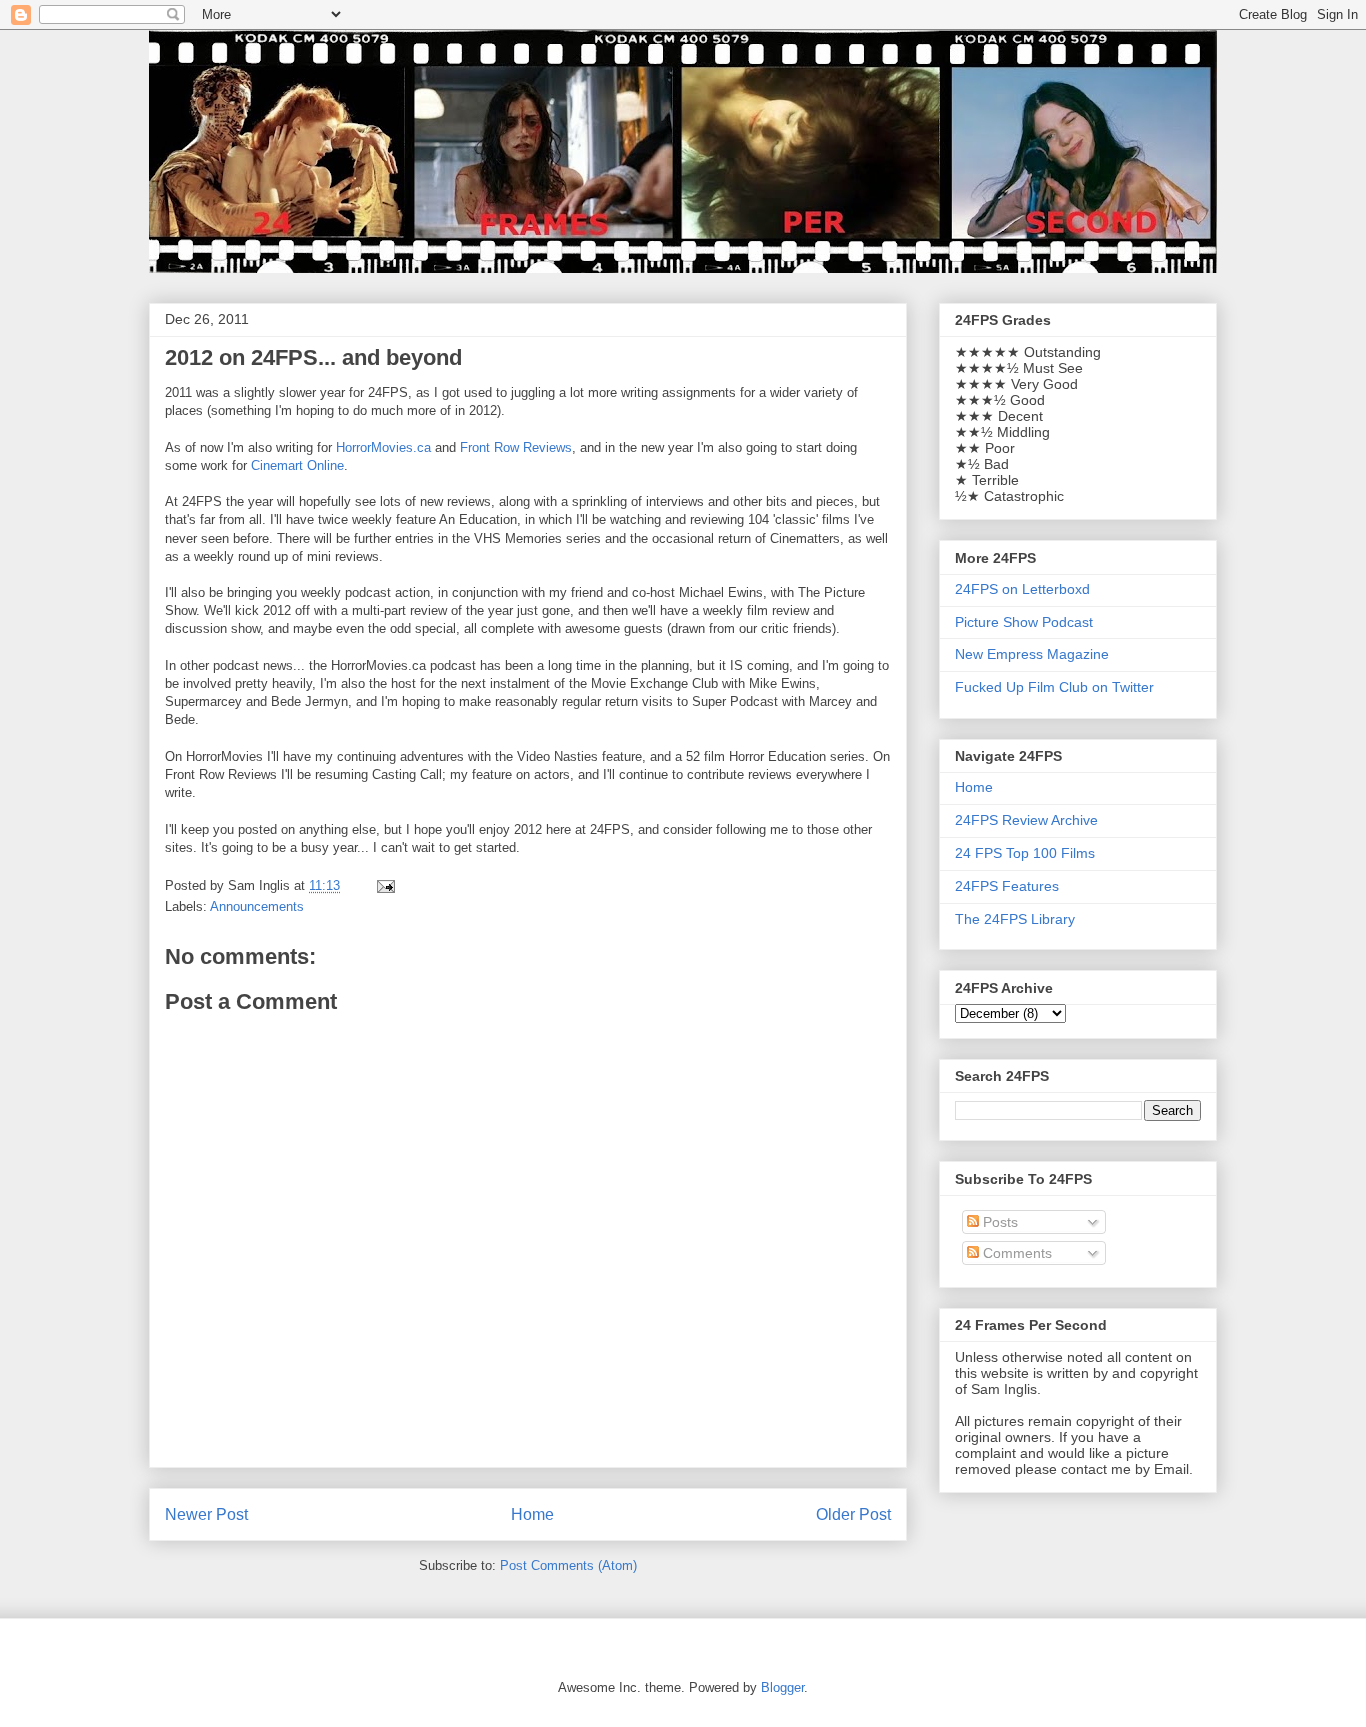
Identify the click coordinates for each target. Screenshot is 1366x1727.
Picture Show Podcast (1024, 622)
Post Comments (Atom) (568, 1565)
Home (532, 1514)
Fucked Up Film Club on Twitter (1054, 687)
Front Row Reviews (516, 447)
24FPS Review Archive (1026, 820)
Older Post (853, 1514)
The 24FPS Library (1015, 919)
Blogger (782, 1687)
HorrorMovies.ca (383, 447)
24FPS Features (1007, 886)
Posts (998, 1222)
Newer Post (206, 1514)
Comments (1015, 1253)
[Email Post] (384, 885)
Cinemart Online (297, 465)
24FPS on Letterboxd (1022, 589)
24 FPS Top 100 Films (1025, 853)
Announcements (257, 906)
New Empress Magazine (1032, 654)
